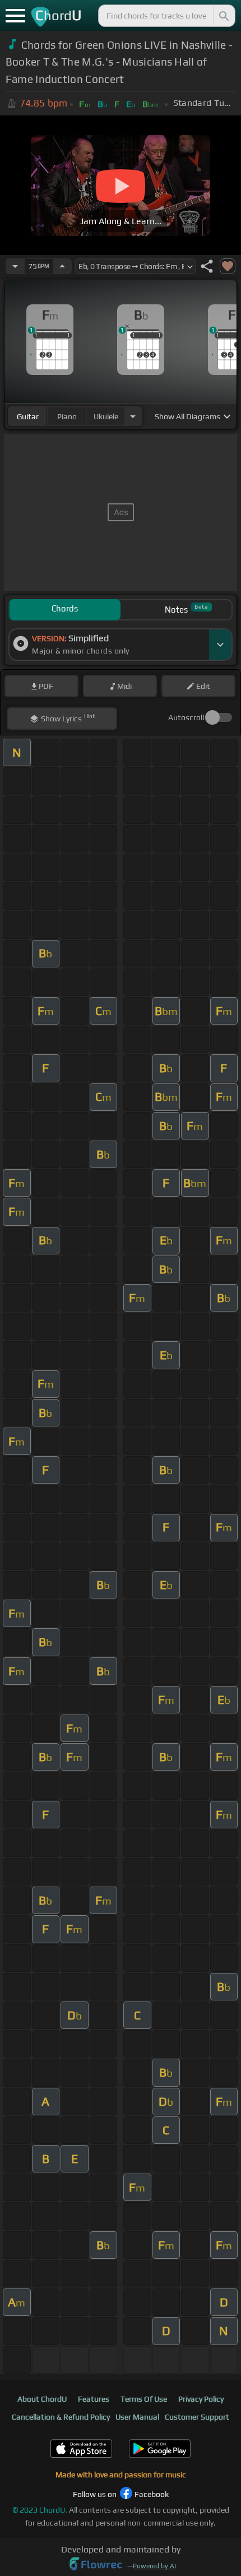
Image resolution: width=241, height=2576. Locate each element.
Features (94, 2399)
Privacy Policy (201, 2399)
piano (67, 416)
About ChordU (42, 2399)
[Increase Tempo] (62, 266)
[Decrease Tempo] (15, 266)
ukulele (106, 416)
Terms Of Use (144, 2399)
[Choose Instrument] (133, 416)
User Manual (137, 2417)
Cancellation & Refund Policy (61, 2417)
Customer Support (197, 2417)
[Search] (223, 16)
